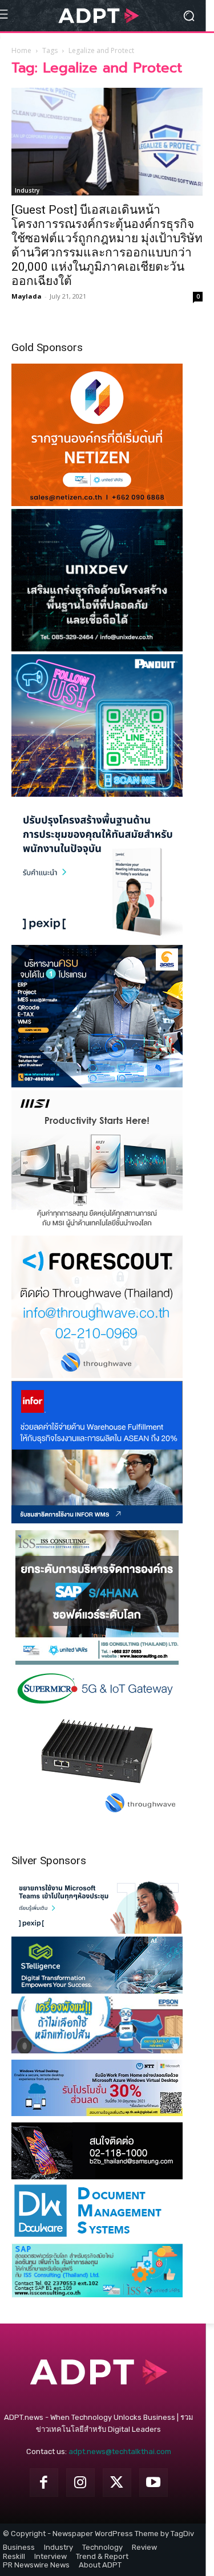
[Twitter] (117, 2483)
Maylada (27, 296)
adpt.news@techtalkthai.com (120, 2451)
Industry (27, 190)
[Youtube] (154, 2483)
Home (21, 50)
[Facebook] (44, 2483)
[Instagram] (80, 2483)
